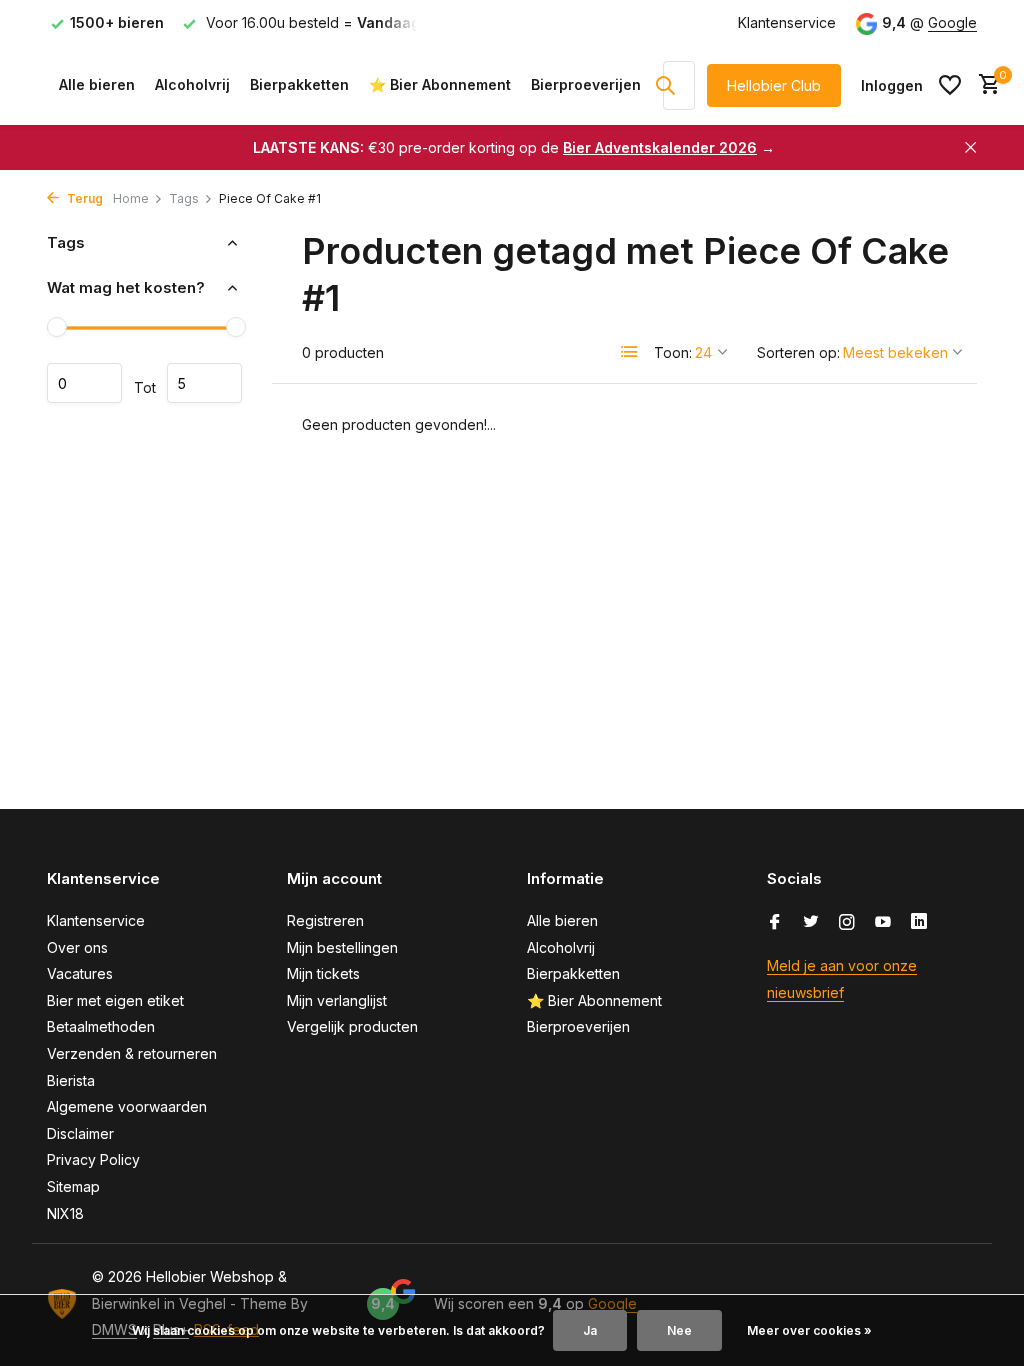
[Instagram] (847, 923)
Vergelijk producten (352, 1026)
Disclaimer (80, 1133)
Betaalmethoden (101, 1026)
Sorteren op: (798, 352)
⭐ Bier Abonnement (440, 84)
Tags (184, 198)
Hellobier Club (774, 85)
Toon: (673, 352)
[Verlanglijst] (950, 85)
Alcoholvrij (192, 84)
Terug (83, 198)
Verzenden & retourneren (132, 1053)
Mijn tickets (323, 973)
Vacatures (80, 973)
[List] (630, 352)
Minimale (84, 383)
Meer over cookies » (809, 1330)
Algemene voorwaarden (127, 1106)
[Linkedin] (919, 923)
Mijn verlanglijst (337, 1000)
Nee (679, 1330)
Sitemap (73, 1186)
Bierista (71, 1080)
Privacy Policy (93, 1159)
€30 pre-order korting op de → (514, 147)
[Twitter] (811, 923)
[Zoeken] (665, 85)
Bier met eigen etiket (115, 1000)
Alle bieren (97, 84)
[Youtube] (883, 923)
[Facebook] (775, 923)
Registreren (325, 920)
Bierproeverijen (586, 84)
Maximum (204, 383)
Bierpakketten (299, 84)
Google (952, 22)
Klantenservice (787, 22)
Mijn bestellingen (342, 947)
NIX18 (65, 1213)
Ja (590, 1330)
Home (131, 198)
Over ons (77, 947)
